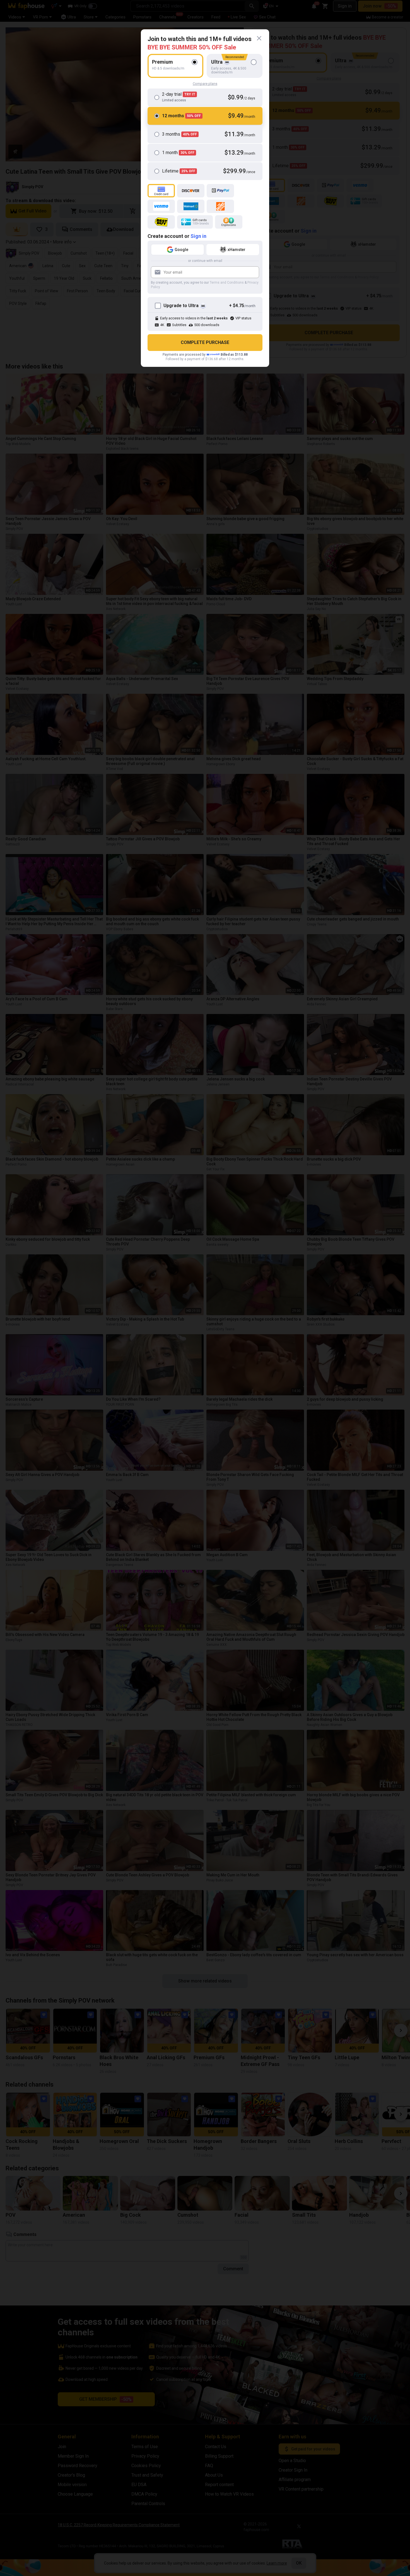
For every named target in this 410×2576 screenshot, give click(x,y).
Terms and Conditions (227, 283)
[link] (259, 38)
